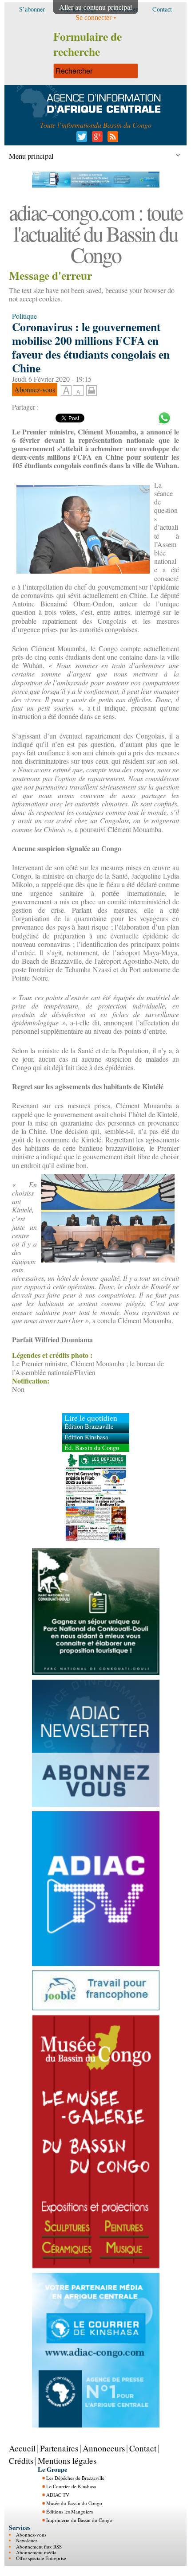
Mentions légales (67, 2461)
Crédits (21, 2461)
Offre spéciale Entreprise (41, 2558)
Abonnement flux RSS (39, 2547)
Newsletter (27, 2540)
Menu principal (31, 156)
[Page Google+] (96, 139)
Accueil (22, 2448)
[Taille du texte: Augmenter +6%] (66, 391)
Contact (143, 2448)
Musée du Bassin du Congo (74, 2503)
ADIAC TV (58, 2495)
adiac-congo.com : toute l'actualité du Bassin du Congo (95, 233)
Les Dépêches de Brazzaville (75, 2478)
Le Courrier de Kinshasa (71, 2486)
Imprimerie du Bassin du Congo (79, 2520)
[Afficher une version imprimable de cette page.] (92, 389)
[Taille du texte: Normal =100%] (78, 391)
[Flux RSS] (111, 139)
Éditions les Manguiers (70, 2512)
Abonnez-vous (31, 2535)
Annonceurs (104, 2448)
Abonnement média (36, 2552)
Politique (24, 316)
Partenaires (59, 2448)
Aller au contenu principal (95, 7)
